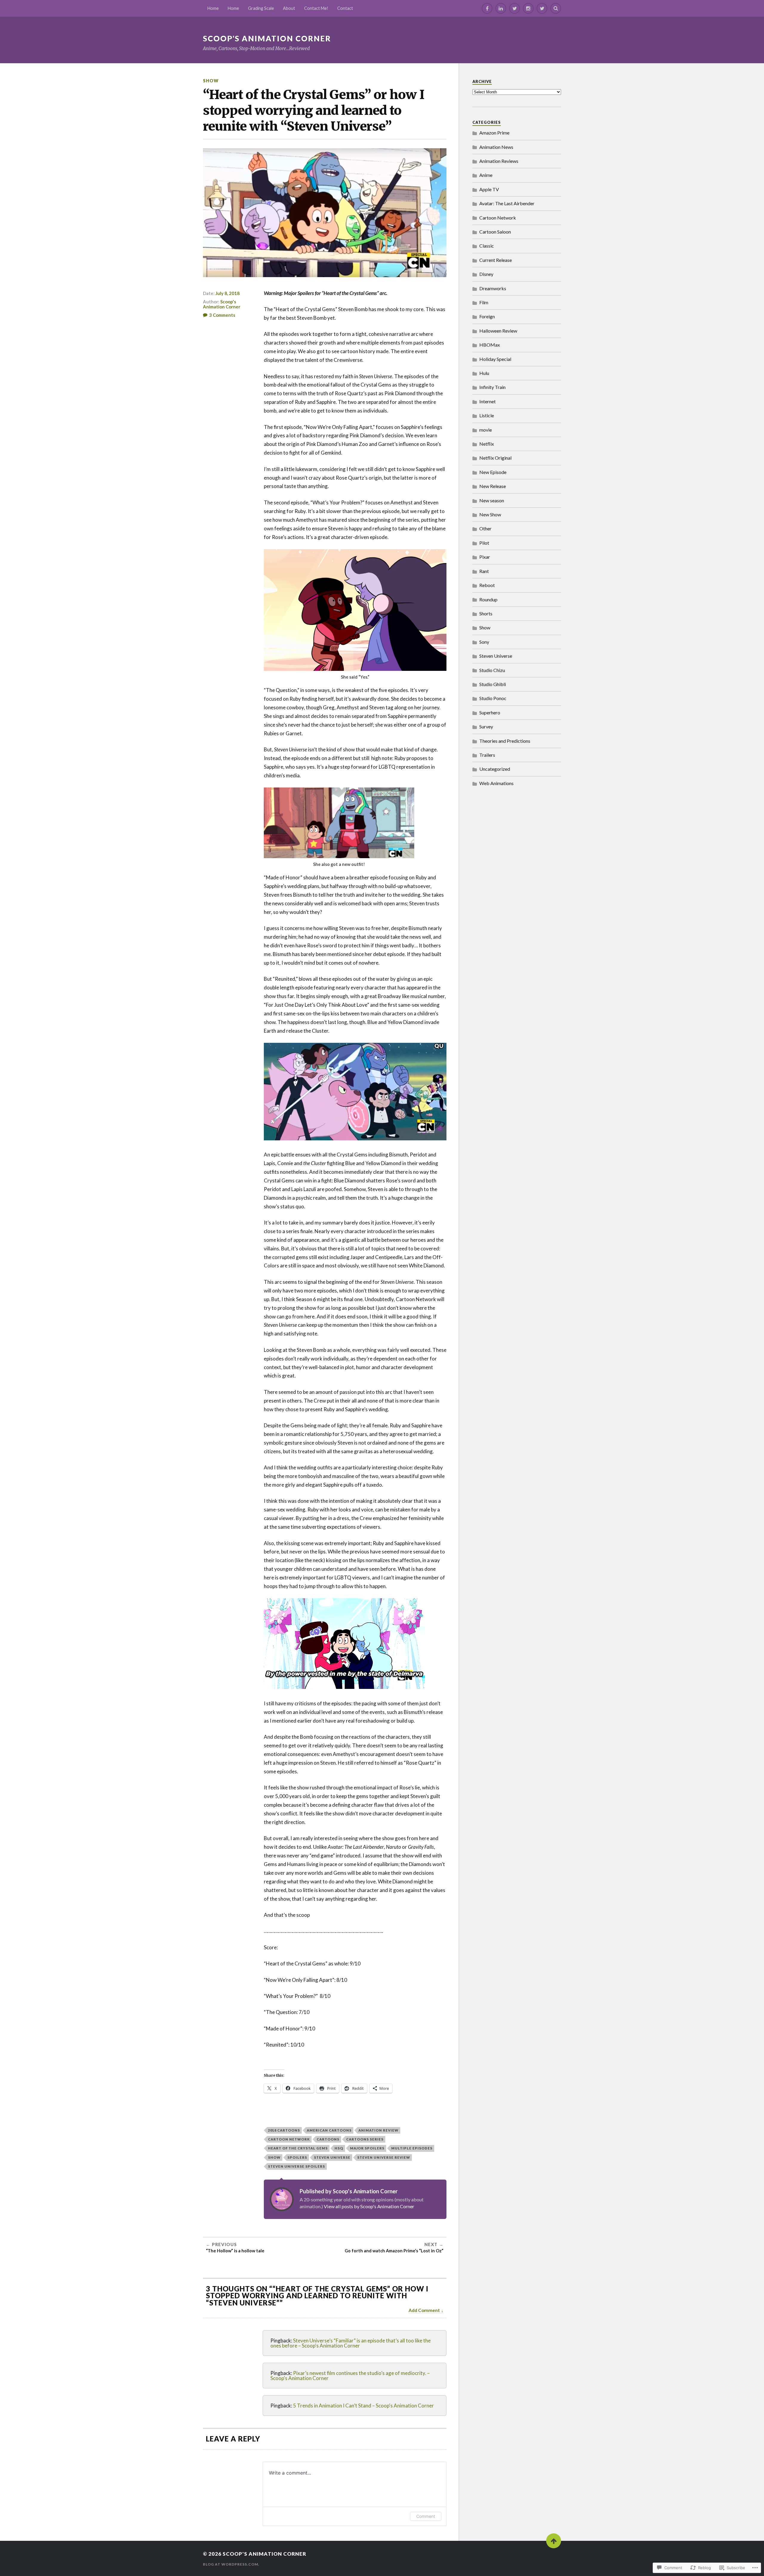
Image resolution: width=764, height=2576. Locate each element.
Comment (426, 2516)
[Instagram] (528, 8)
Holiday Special (495, 359)
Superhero (490, 712)
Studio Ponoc (493, 698)
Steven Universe (332, 2157)
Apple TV (489, 189)
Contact (345, 8)
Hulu (484, 373)
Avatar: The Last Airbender (507, 203)
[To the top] (554, 2541)
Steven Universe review (384, 2157)
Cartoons (328, 2139)
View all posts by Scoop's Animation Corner (369, 2206)
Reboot (487, 585)
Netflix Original (495, 458)
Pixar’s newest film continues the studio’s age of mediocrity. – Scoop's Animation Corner (350, 2376)
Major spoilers (367, 2148)
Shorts (486, 613)
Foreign (487, 316)
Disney (486, 274)
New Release (493, 486)
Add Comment (424, 2310)
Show (211, 81)
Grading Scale (261, 8)
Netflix (487, 444)
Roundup (488, 599)
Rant (484, 571)
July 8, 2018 (228, 293)
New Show (490, 514)
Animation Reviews (499, 161)
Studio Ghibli (493, 684)
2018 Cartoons (284, 2130)
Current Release (496, 260)
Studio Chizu (492, 670)
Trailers (487, 755)
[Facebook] (487, 8)
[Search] (556, 8)
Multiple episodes (412, 2148)
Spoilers (297, 2157)
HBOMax (490, 345)
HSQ (339, 2148)
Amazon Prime (494, 133)
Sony (484, 642)
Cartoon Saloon (495, 232)
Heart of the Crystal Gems (298, 2148)
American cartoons (329, 2130)
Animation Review (378, 2130)
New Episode (493, 472)
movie (486, 430)
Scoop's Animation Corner (267, 38)
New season (492, 500)
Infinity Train (492, 387)
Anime (486, 175)
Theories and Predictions (505, 741)
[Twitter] (515, 8)
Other (485, 528)
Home (213, 8)
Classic (487, 246)
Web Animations (496, 783)
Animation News (496, 147)
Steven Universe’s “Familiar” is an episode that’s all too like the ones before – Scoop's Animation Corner (351, 2343)
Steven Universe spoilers (296, 2166)
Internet (487, 401)
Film (484, 302)
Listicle (487, 415)
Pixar (485, 557)
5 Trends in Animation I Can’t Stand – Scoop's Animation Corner (363, 2406)
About (289, 8)
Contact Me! (316, 8)
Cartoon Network (289, 2139)
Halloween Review (498, 331)
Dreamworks (493, 288)
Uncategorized (495, 769)
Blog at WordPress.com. (231, 2564)
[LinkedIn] (501, 8)
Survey (486, 726)
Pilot (484, 543)
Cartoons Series (365, 2139)
